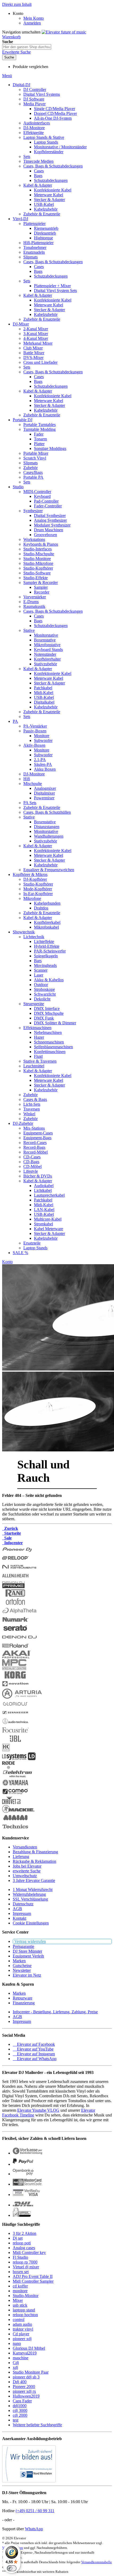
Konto (7, 1262)
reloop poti (22, 2243)
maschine (21, 2358)
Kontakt (19, 1918)
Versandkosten (25, 1847)
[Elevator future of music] (64, 32)
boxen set (21, 2272)
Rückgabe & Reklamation (34, 1861)
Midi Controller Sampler (33, 2281)
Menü (7, 76)
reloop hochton (25, 2315)
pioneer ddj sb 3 (26, 2377)
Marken (19, 1961)
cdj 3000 (20, 2410)
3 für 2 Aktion (25, 2233)
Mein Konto (34, 18)
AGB (17, 1909)
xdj (15, 2367)
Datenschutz (23, 1904)
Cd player (21, 2334)
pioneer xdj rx (24, 2391)
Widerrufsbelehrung (29, 1894)
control (19, 2320)
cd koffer (20, 2286)
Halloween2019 (26, 2396)
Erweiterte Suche (16, 52)
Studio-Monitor (26, 2296)
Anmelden (32, 23)
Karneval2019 (25, 2353)
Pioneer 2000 (24, 2387)
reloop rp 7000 (25, 2262)
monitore (20, 2291)
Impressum (22, 1913)
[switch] (12, 2568)
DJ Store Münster (27, 1951)
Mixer (18, 2300)
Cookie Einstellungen (31, 1923)
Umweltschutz (25, 1876)
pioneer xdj (22, 2339)
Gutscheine (22, 1966)
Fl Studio (20, 2257)
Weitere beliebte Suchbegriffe (37, 2425)
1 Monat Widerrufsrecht (33, 1890)
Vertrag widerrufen (30, 1941)
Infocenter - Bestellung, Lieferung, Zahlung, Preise (55, 2012)
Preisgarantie (23, 1946)
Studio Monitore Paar (31, 2372)
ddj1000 (20, 2406)
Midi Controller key (29, 2253)
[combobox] (27, 47)
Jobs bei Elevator (27, 1866)
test (16, 2420)
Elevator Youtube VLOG (38, 2110)
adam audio (22, 2324)
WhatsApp (34, 2529)
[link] (18, 13)
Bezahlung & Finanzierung (35, 1852)
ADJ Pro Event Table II (33, 2276)
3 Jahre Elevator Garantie (34, 1880)
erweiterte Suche (27, 1871)
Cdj (16, 2363)
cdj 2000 (20, 2415)
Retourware (23, 1998)
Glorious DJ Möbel (29, 2348)
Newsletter (22, 1970)
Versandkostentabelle (97, 2562)
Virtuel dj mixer (26, 2267)
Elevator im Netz (27, 1975)
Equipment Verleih (28, 1956)
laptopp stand (24, 2310)
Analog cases (24, 2248)
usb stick (20, 2305)
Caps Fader (22, 2401)
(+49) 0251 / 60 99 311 (35, 2511)
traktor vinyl (23, 2329)
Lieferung (21, 1857)
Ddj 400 (20, 2382)
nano (17, 2343)
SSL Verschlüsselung (30, 1899)
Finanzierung (24, 2003)
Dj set (18, 2238)
